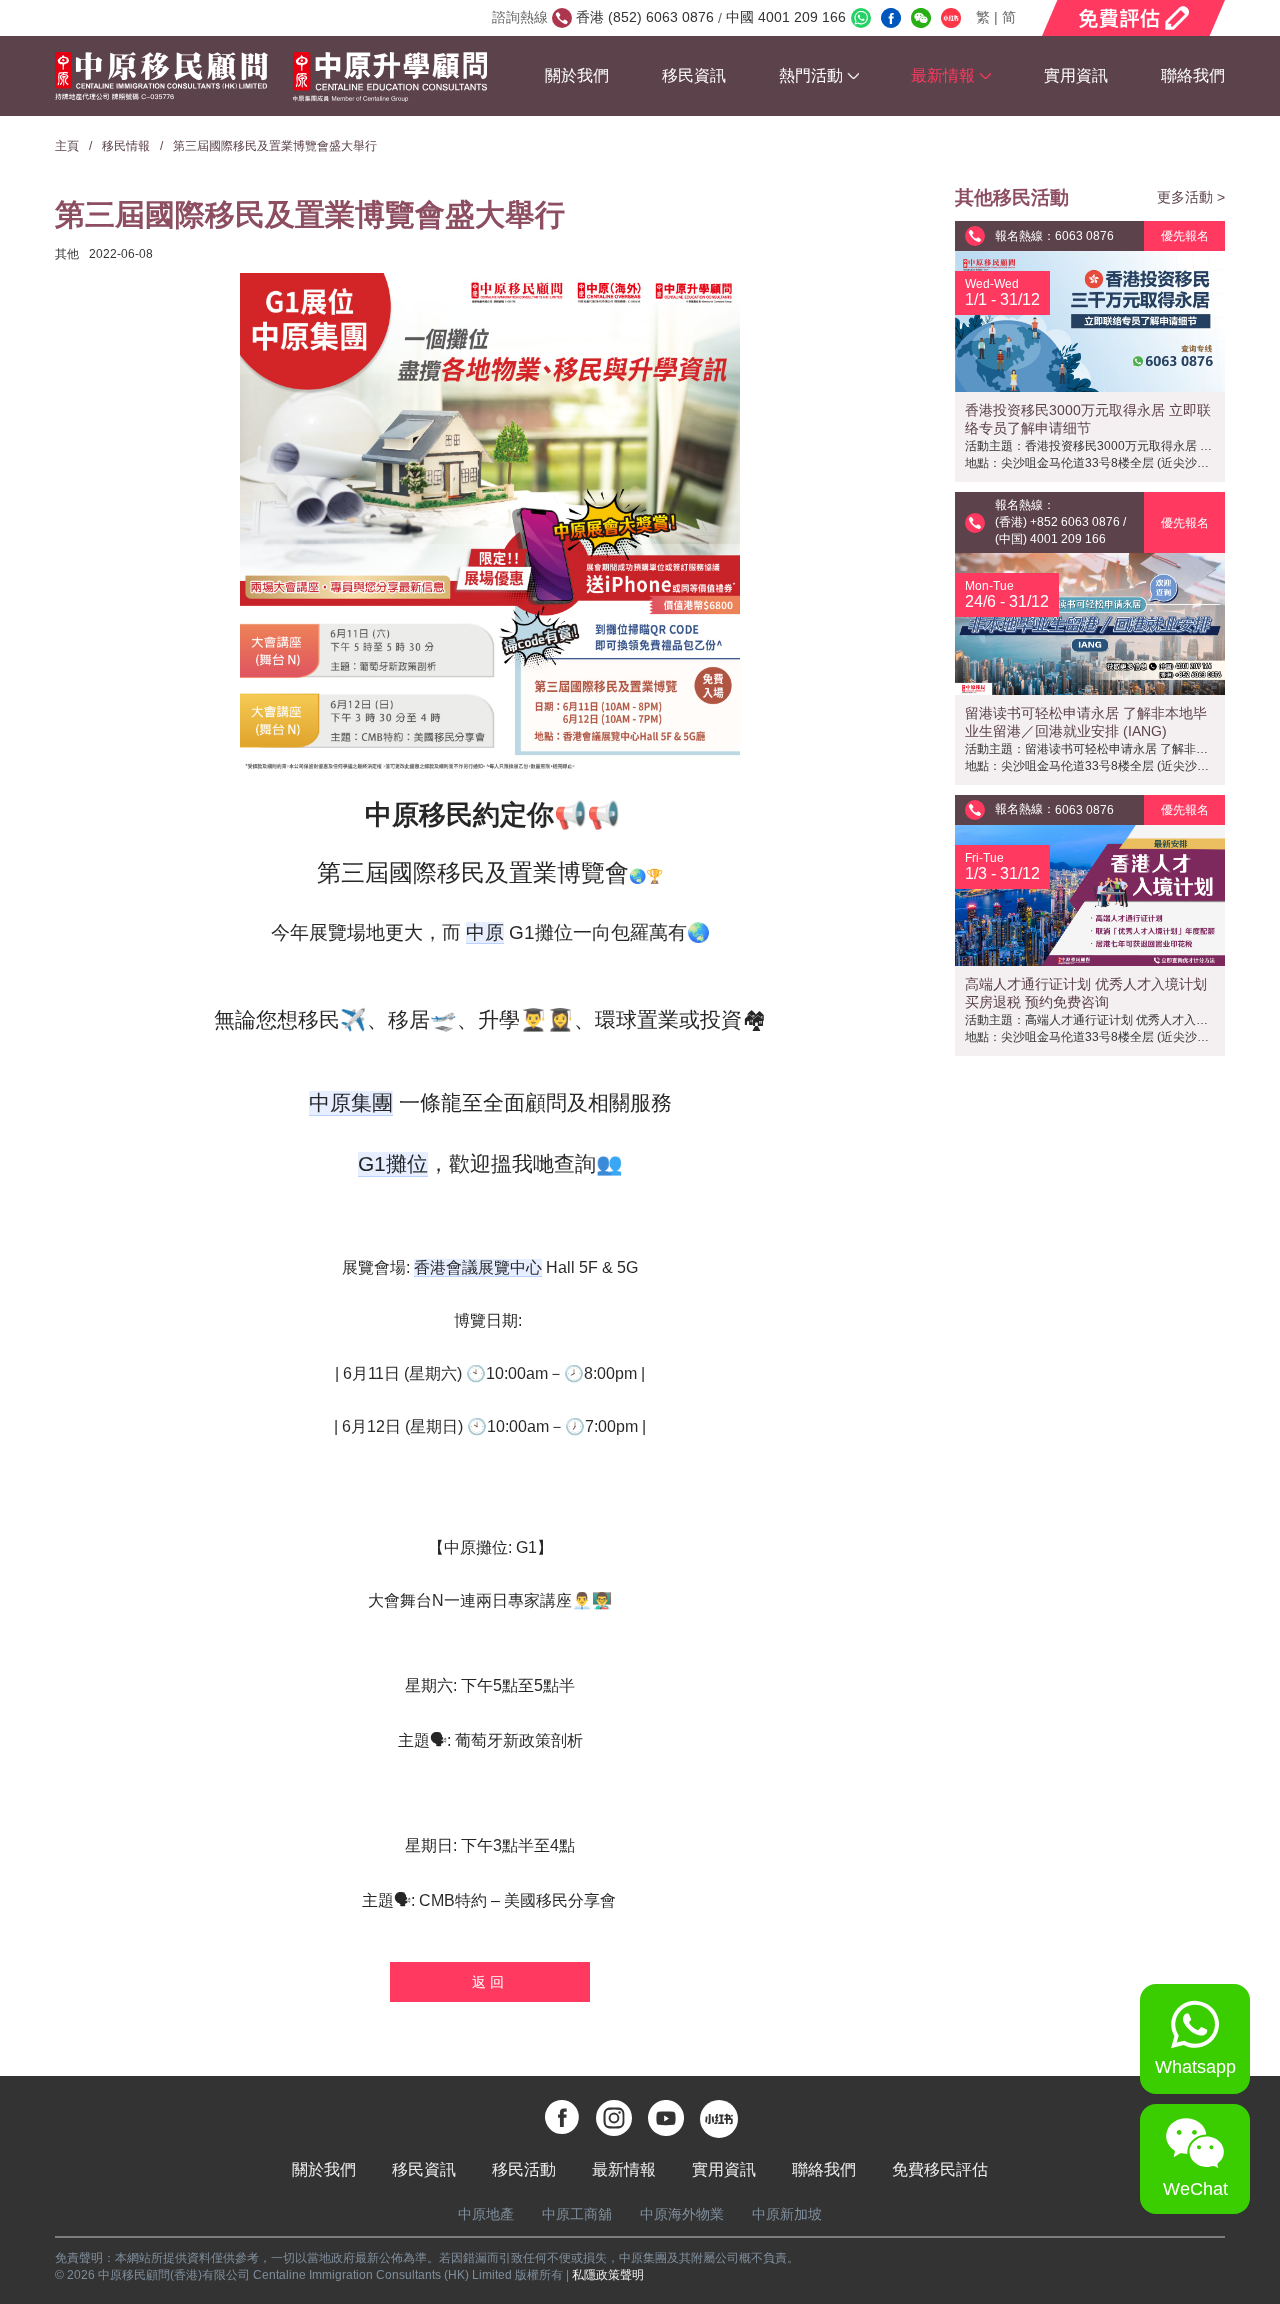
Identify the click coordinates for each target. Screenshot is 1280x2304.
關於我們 (577, 75)
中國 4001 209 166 (784, 17)
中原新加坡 (787, 2214)
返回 (490, 1982)
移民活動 (524, 2169)
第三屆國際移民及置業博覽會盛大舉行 (275, 146)
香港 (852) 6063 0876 (647, 17)
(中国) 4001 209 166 (1050, 539)
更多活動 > (1191, 197)
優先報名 (1185, 236)
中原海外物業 (682, 2214)
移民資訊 (694, 75)
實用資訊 (1076, 75)
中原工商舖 (577, 2214)
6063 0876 (1084, 236)
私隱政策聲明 (608, 2275)
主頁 (67, 146)
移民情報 (126, 146)
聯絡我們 (1193, 75)
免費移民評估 (940, 2169)
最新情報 (624, 2169)
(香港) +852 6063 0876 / (1060, 522)
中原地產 (486, 2214)
